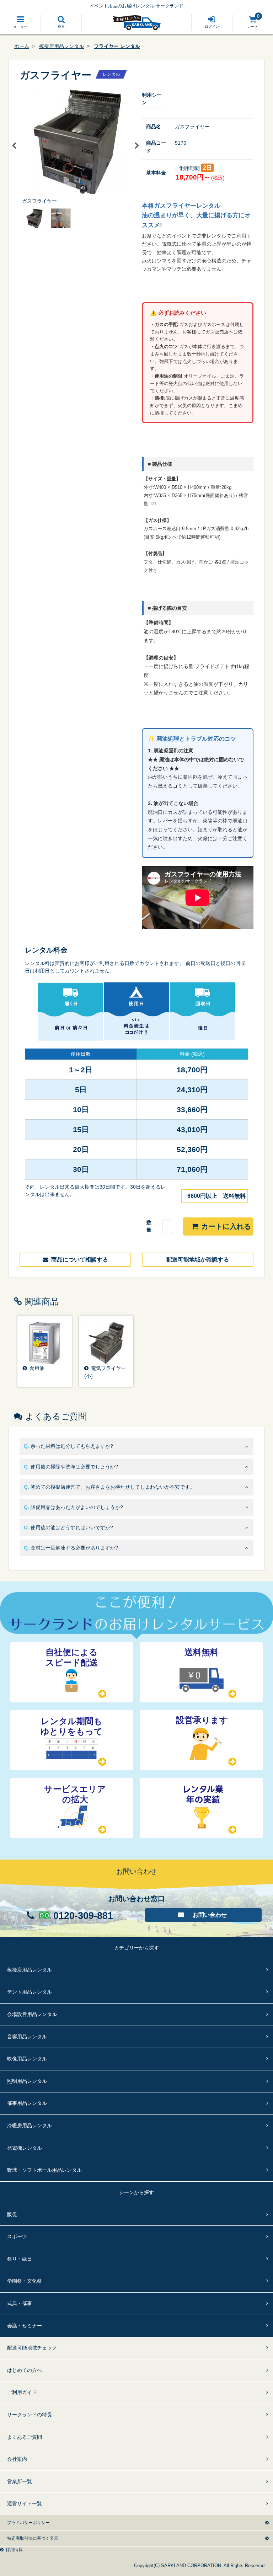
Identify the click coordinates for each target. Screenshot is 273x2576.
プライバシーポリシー (28, 2523)
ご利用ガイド (22, 2392)
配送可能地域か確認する (198, 1260)
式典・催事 (20, 2303)
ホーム (22, 46)
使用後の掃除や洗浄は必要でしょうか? (74, 1467)
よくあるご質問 (25, 2437)
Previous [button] (14, 146)
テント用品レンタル (30, 1992)
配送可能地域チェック (32, 2348)
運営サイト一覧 (25, 2503)
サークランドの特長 (30, 2415)
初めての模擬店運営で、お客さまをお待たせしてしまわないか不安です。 (113, 1487)
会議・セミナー (25, 2326)
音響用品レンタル (27, 2037)
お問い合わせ (210, 1915)
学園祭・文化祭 (25, 2281)
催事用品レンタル (27, 2103)
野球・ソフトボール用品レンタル (44, 2170)
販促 (12, 2214)
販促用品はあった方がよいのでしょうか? (77, 1507)
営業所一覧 (20, 2481)
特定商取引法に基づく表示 (33, 2538)
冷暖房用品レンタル (30, 2126)
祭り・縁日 (20, 2259)
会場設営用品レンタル (32, 2014)
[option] (75, 146)
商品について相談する (80, 1260)
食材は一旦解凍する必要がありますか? (74, 1548)
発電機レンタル (25, 2148)
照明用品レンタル (27, 2081)
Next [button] (136, 146)
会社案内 (17, 2459)
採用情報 (14, 2550)
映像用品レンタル (27, 2059)
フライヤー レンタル (117, 46)
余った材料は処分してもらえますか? (72, 1446)
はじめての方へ (25, 2370)
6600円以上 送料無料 (216, 1196)
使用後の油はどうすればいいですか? (72, 1527)
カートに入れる (226, 1226)
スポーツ (17, 2236)
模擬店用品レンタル (61, 46)
